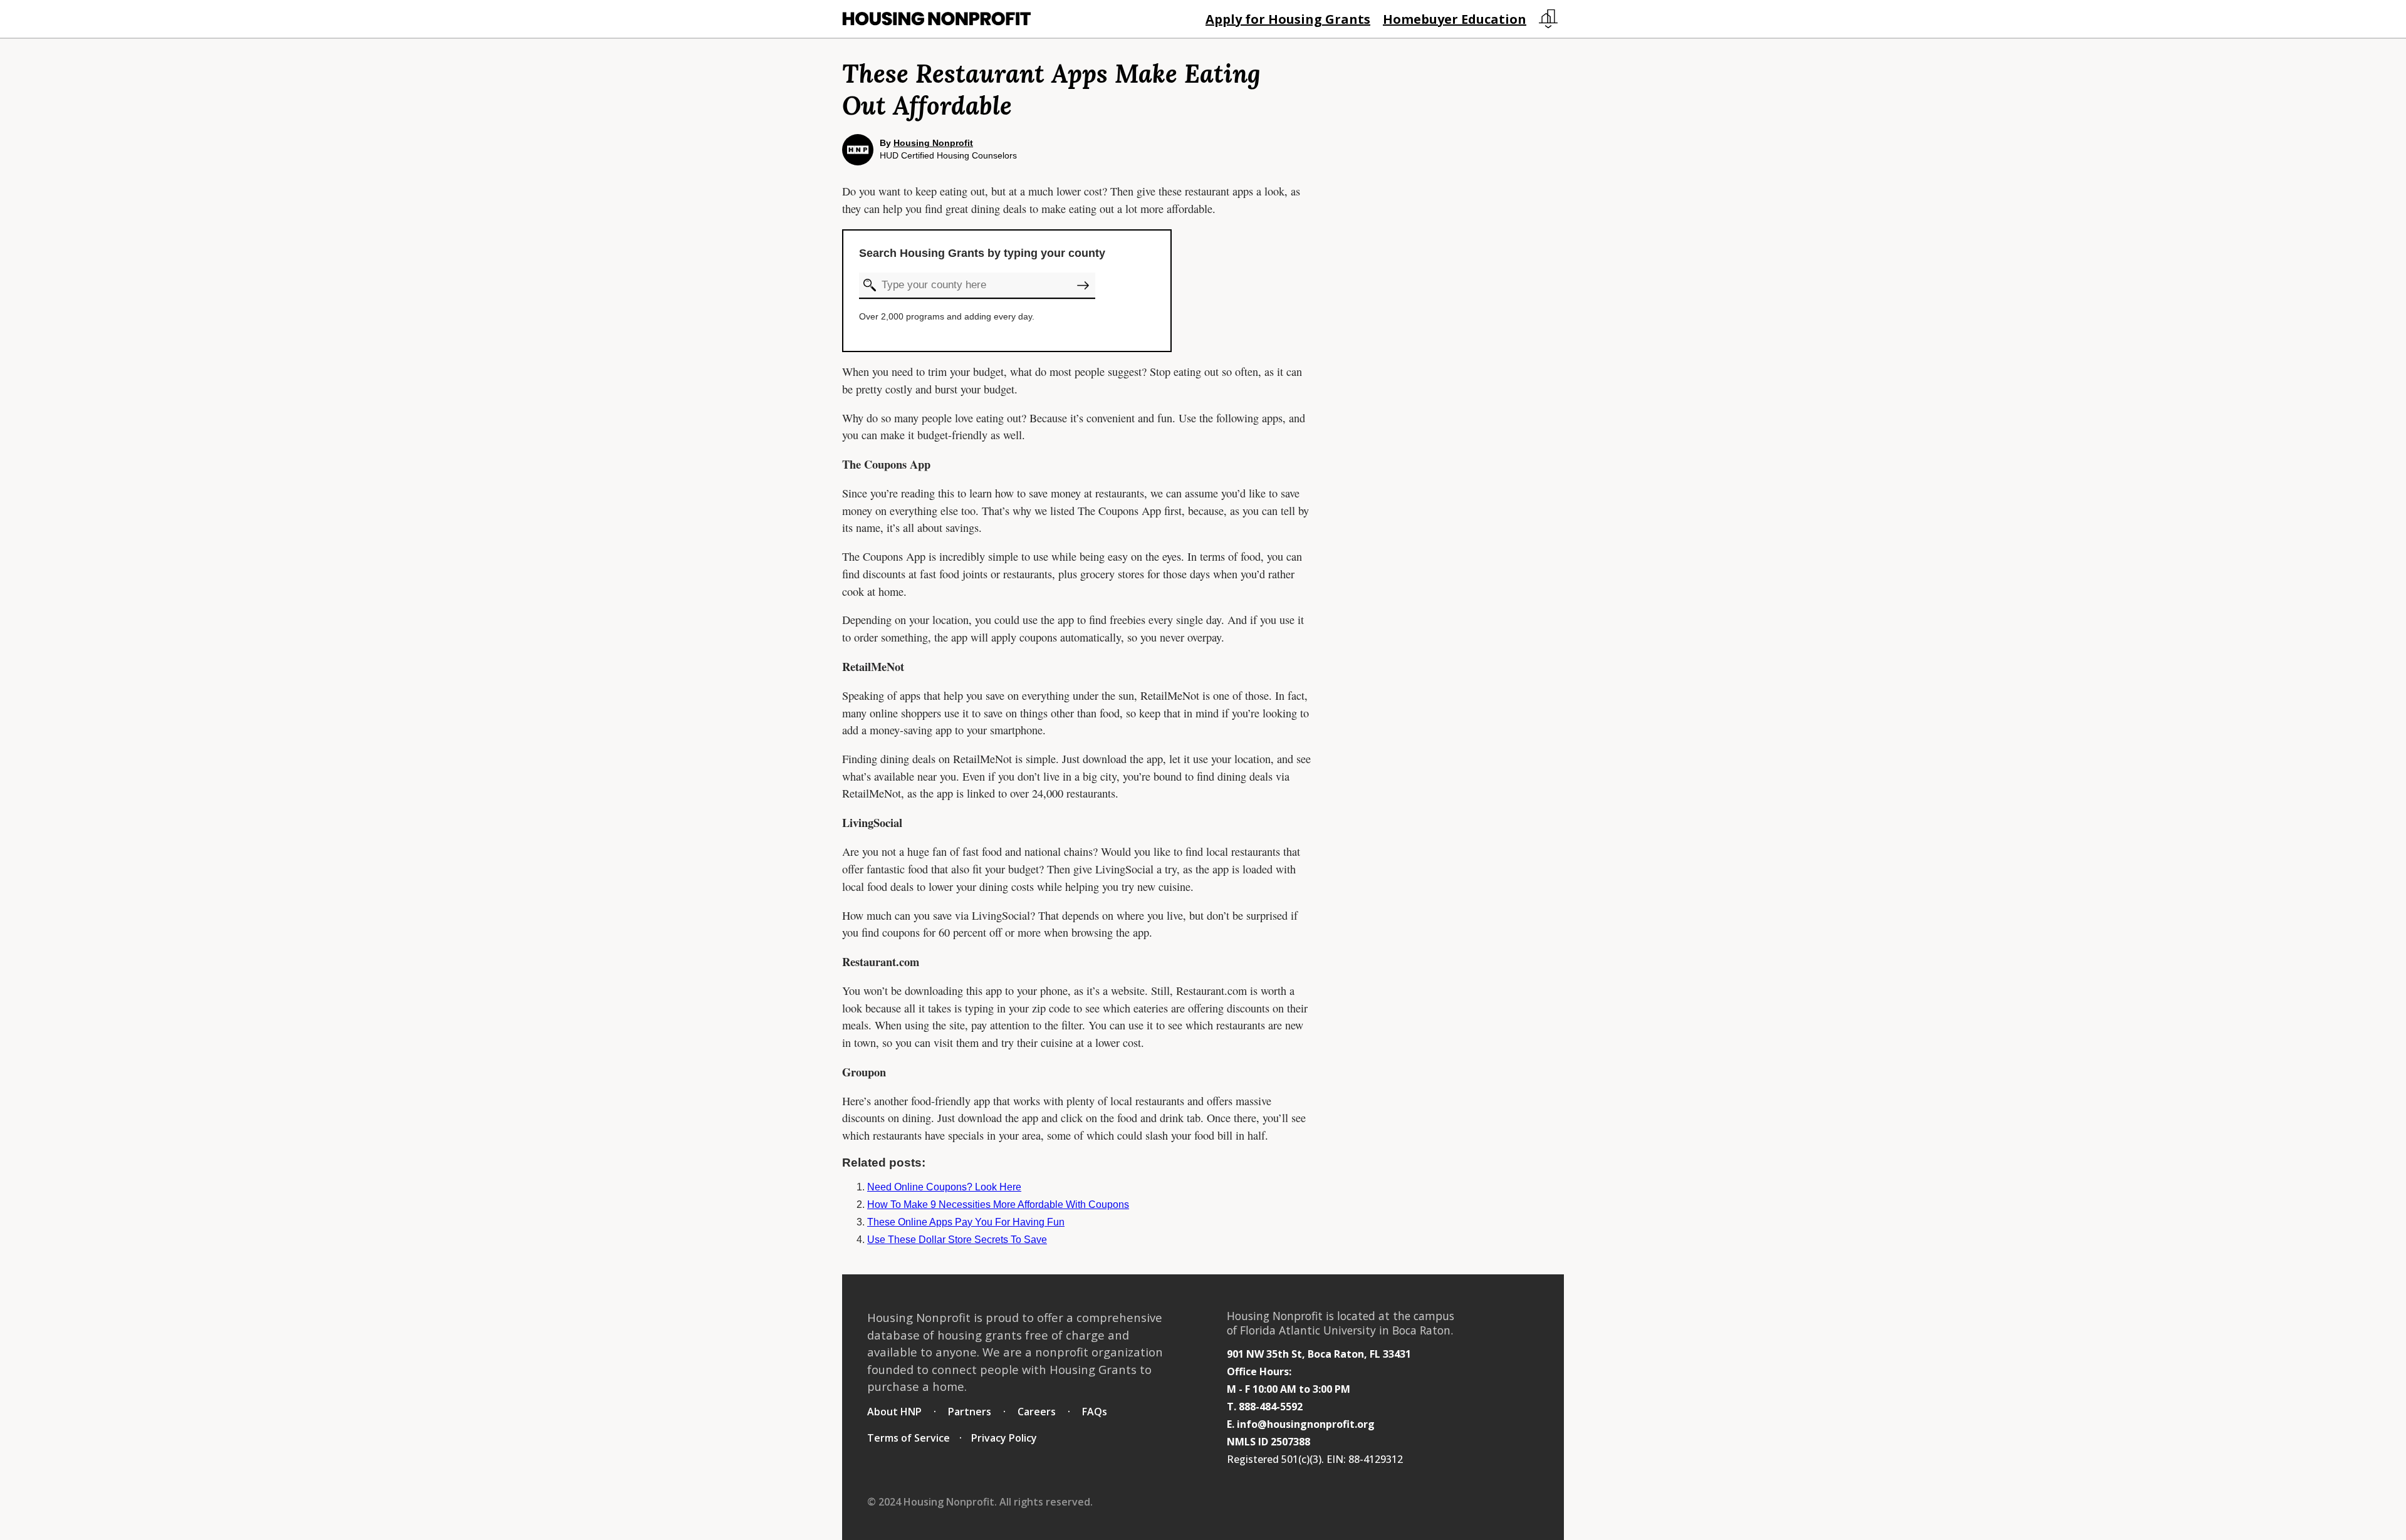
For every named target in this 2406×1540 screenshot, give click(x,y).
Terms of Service (909, 1438)
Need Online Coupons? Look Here (944, 1187)
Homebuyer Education (1455, 19)
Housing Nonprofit (933, 143)
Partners (970, 1412)
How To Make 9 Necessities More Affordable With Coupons (998, 1204)
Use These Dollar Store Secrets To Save (957, 1240)
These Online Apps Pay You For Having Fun (966, 1222)
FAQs (1095, 1412)
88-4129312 (1376, 1459)
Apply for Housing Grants (1288, 19)
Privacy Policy (1004, 1438)
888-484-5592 (1271, 1407)
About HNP (894, 1412)
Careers (1037, 1412)
